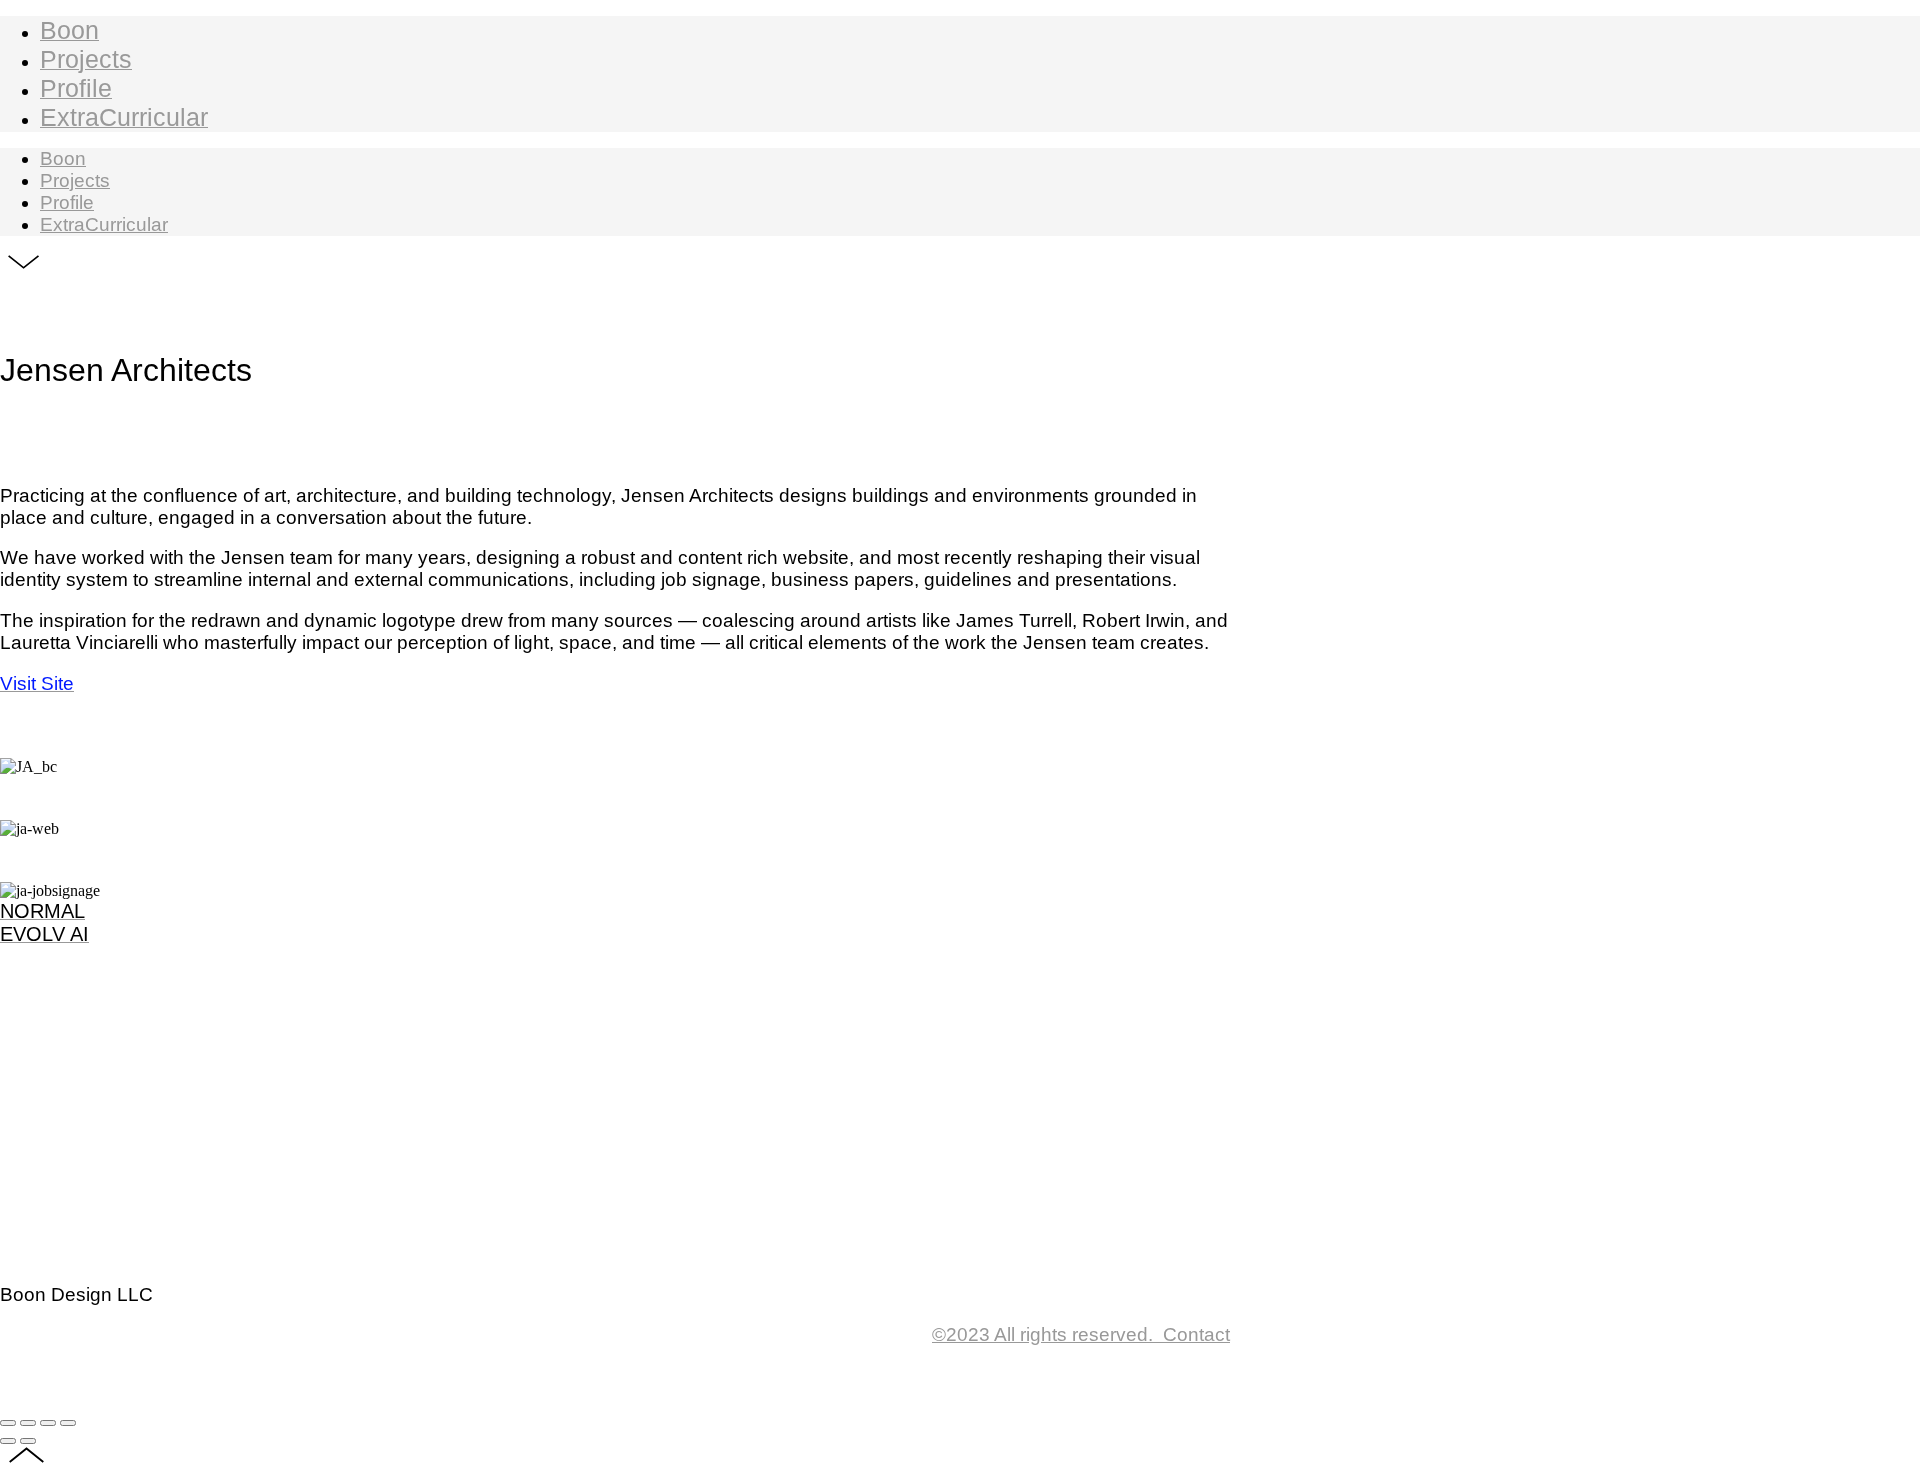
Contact (1081, 1334)
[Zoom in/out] (68, 1423)
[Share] (28, 1423)
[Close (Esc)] (8, 1423)
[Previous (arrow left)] (8, 1441)
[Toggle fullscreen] (48, 1423)
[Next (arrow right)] (28, 1441)
